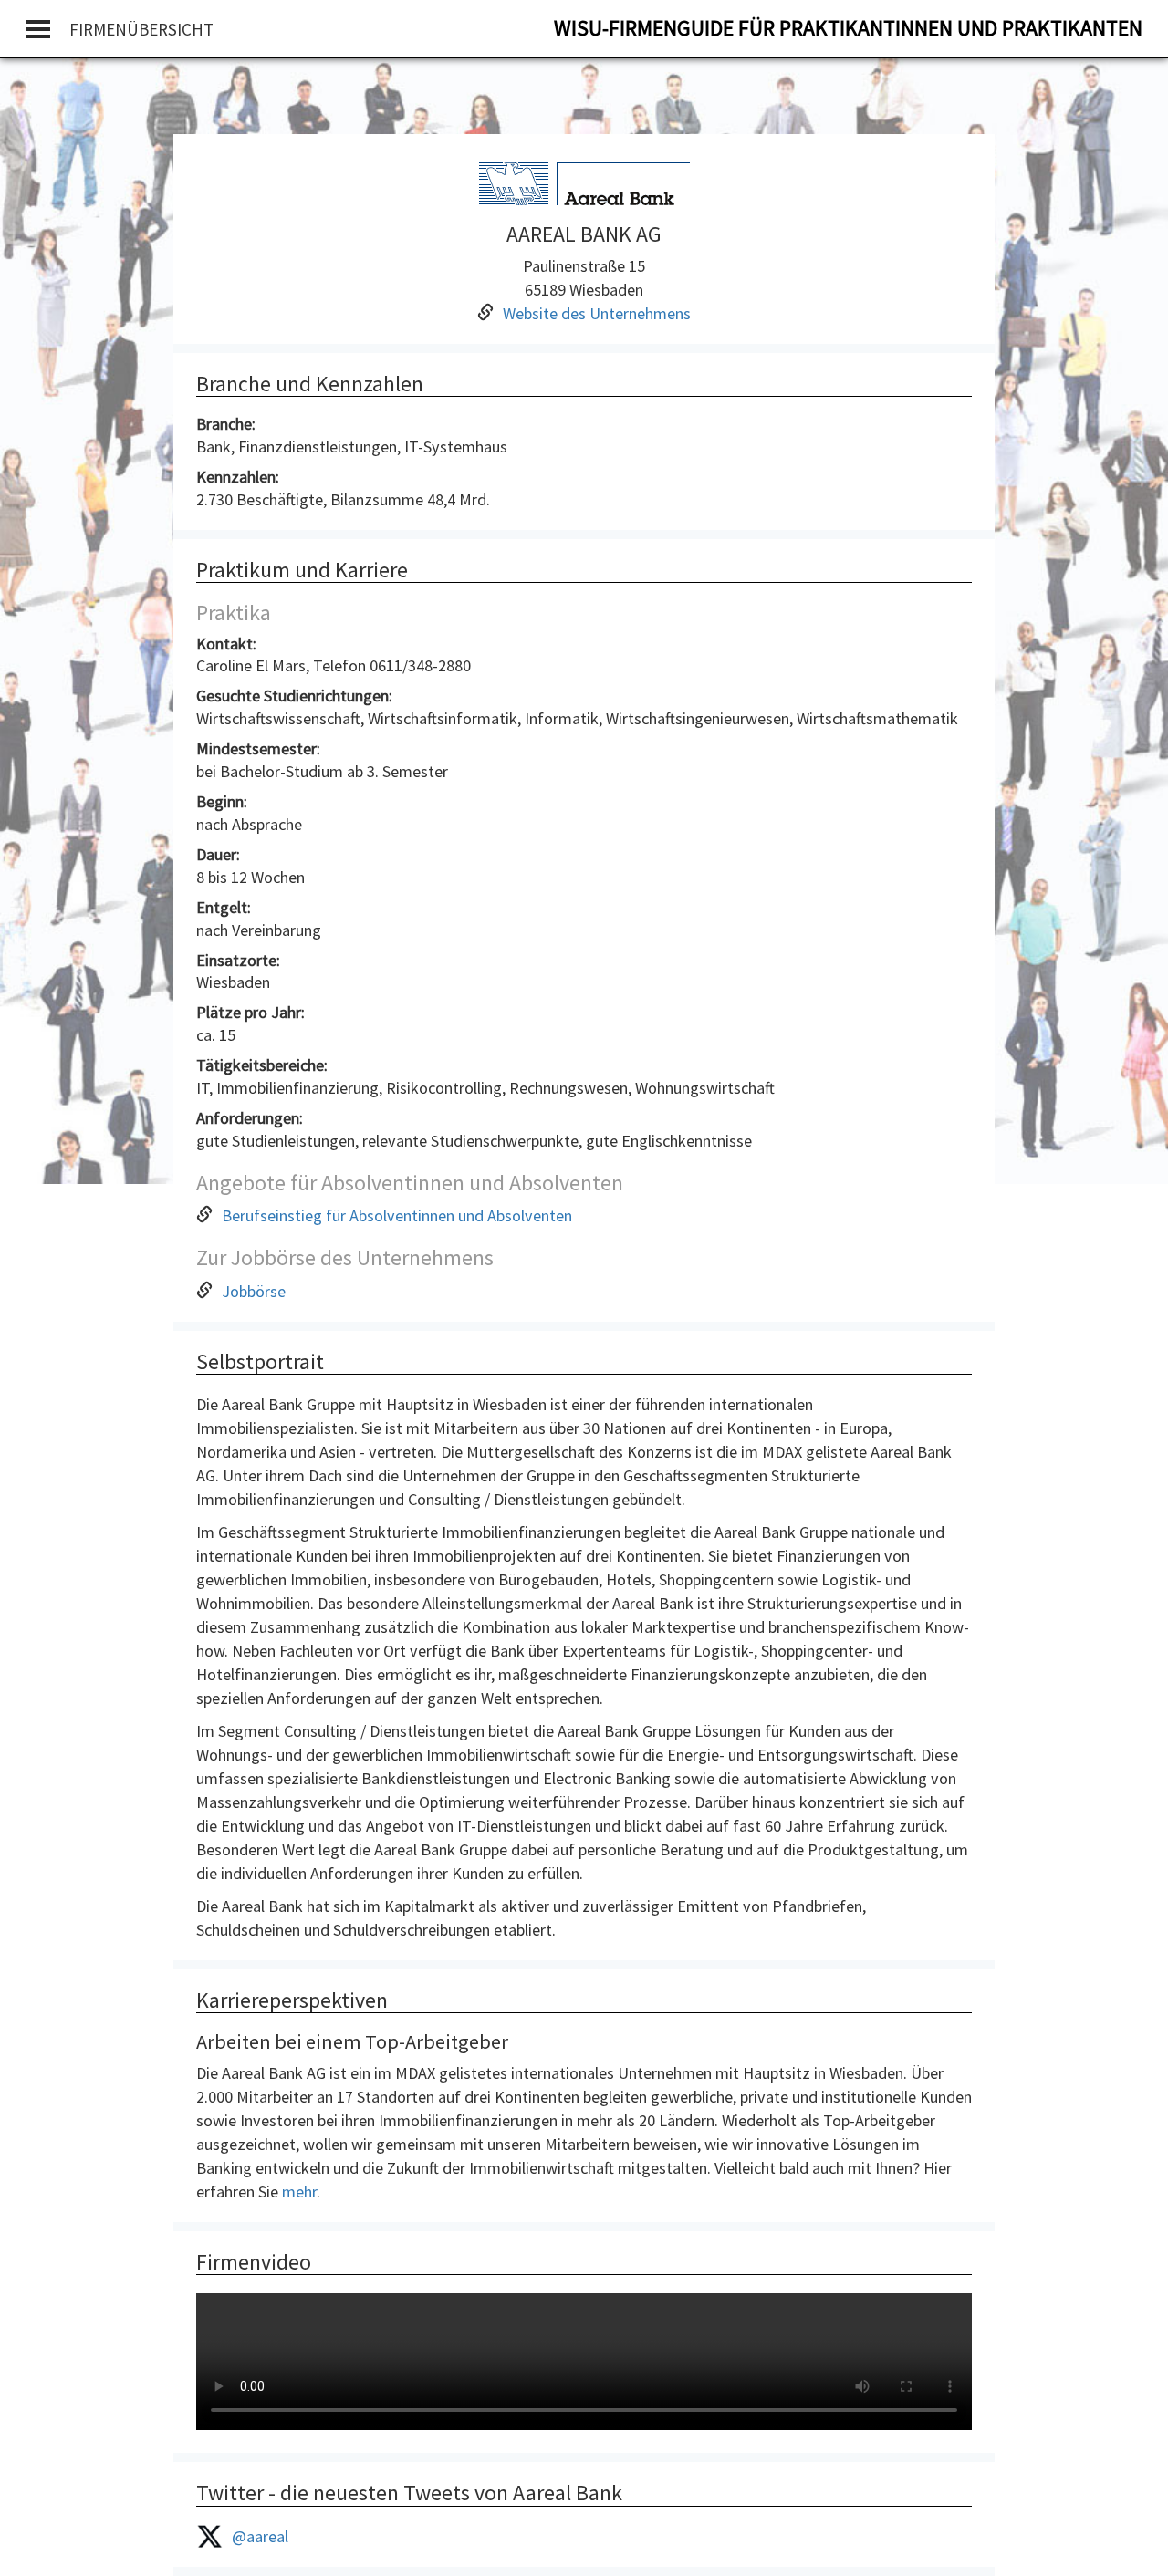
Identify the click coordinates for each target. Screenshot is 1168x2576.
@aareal (260, 2536)
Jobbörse (254, 1291)
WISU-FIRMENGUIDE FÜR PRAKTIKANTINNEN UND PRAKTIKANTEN (848, 28)
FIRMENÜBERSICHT (141, 29)
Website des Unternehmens (597, 313)
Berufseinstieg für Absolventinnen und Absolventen (397, 1215)
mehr (299, 2192)
